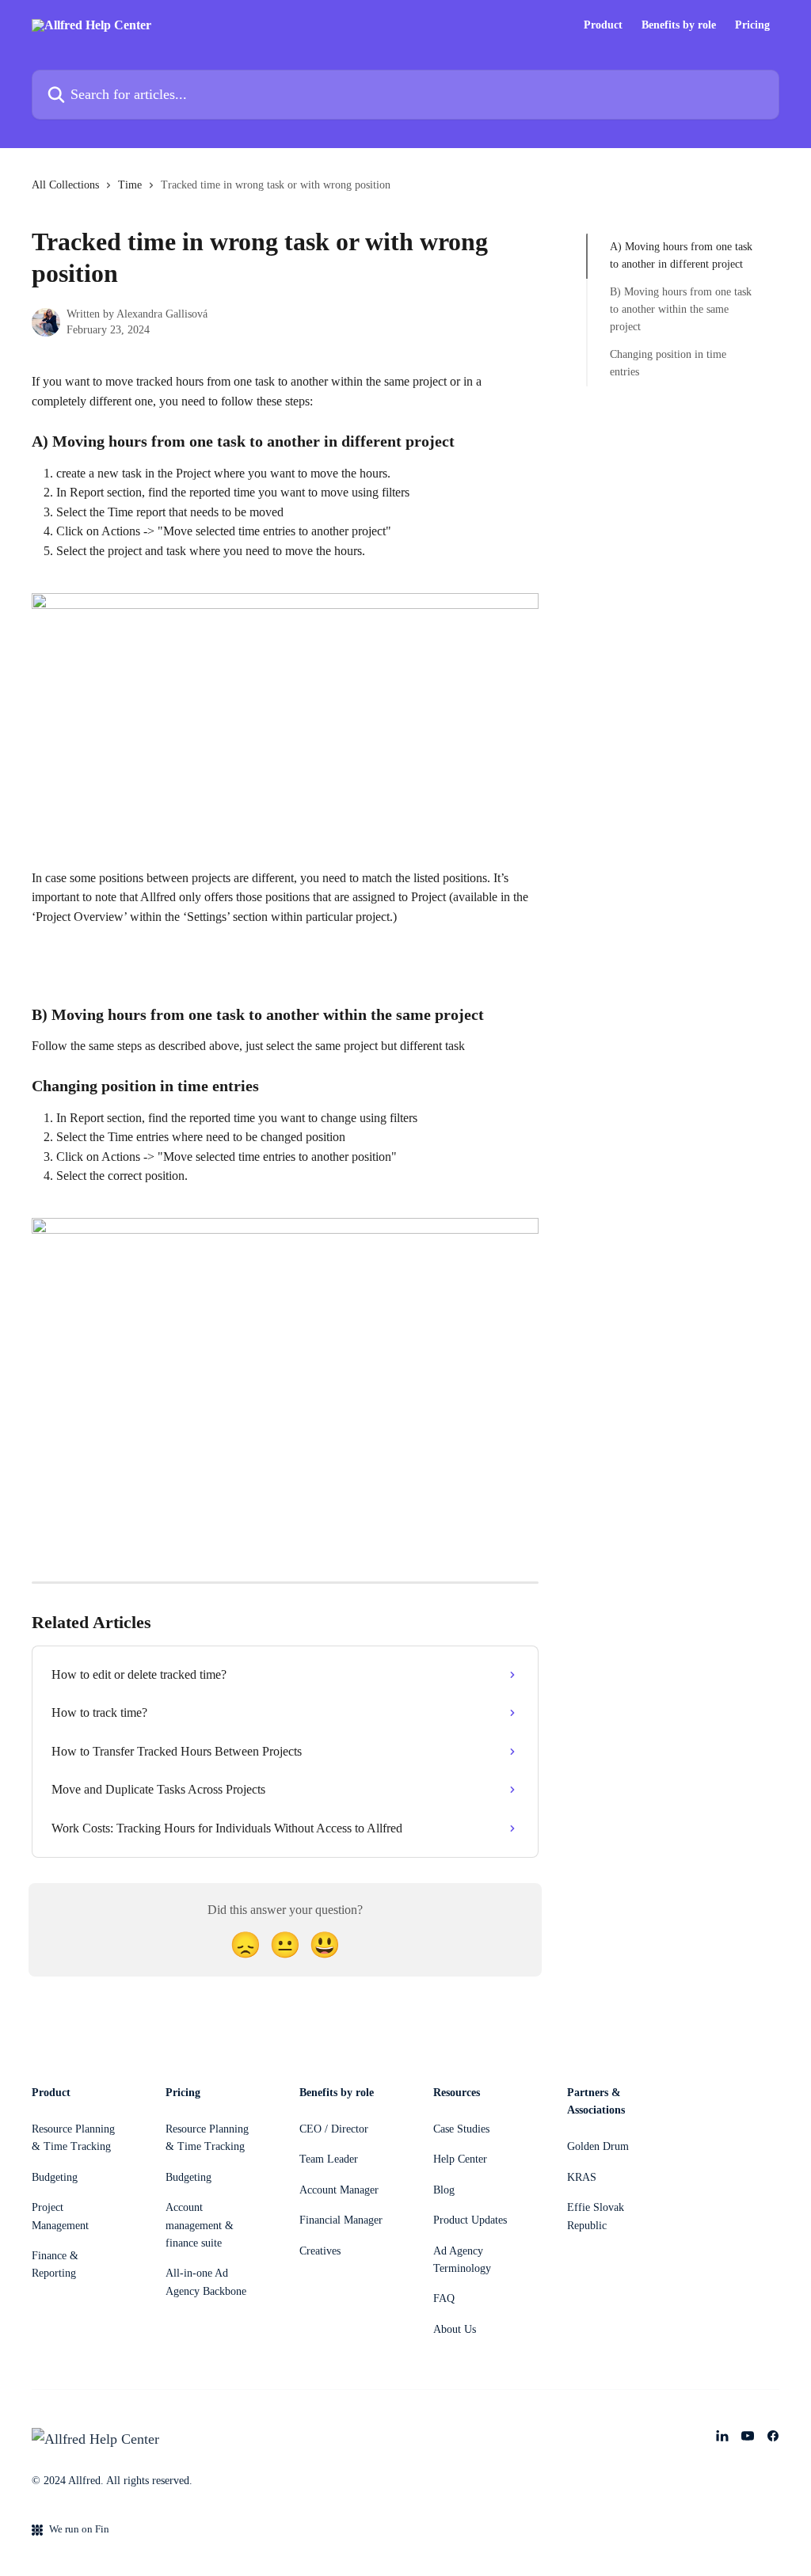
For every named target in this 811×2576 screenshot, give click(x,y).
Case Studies (461, 2129)
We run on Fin (79, 2529)
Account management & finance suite (200, 2225)
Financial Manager (341, 2220)
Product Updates (470, 2220)
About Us (455, 2329)
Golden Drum (598, 2146)
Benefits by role (679, 25)
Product (603, 25)
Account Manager (339, 2190)
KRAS (582, 2177)
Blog (444, 2190)
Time (130, 185)
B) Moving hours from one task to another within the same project (681, 310)
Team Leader (329, 2159)
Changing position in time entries (668, 363)
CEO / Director (334, 2129)
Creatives (320, 2251)
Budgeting (55, 2177)
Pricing (752, 25)
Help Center (460, 2159)
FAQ (444, 2298)
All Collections (65, 185)
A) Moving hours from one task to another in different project (681, 255)
